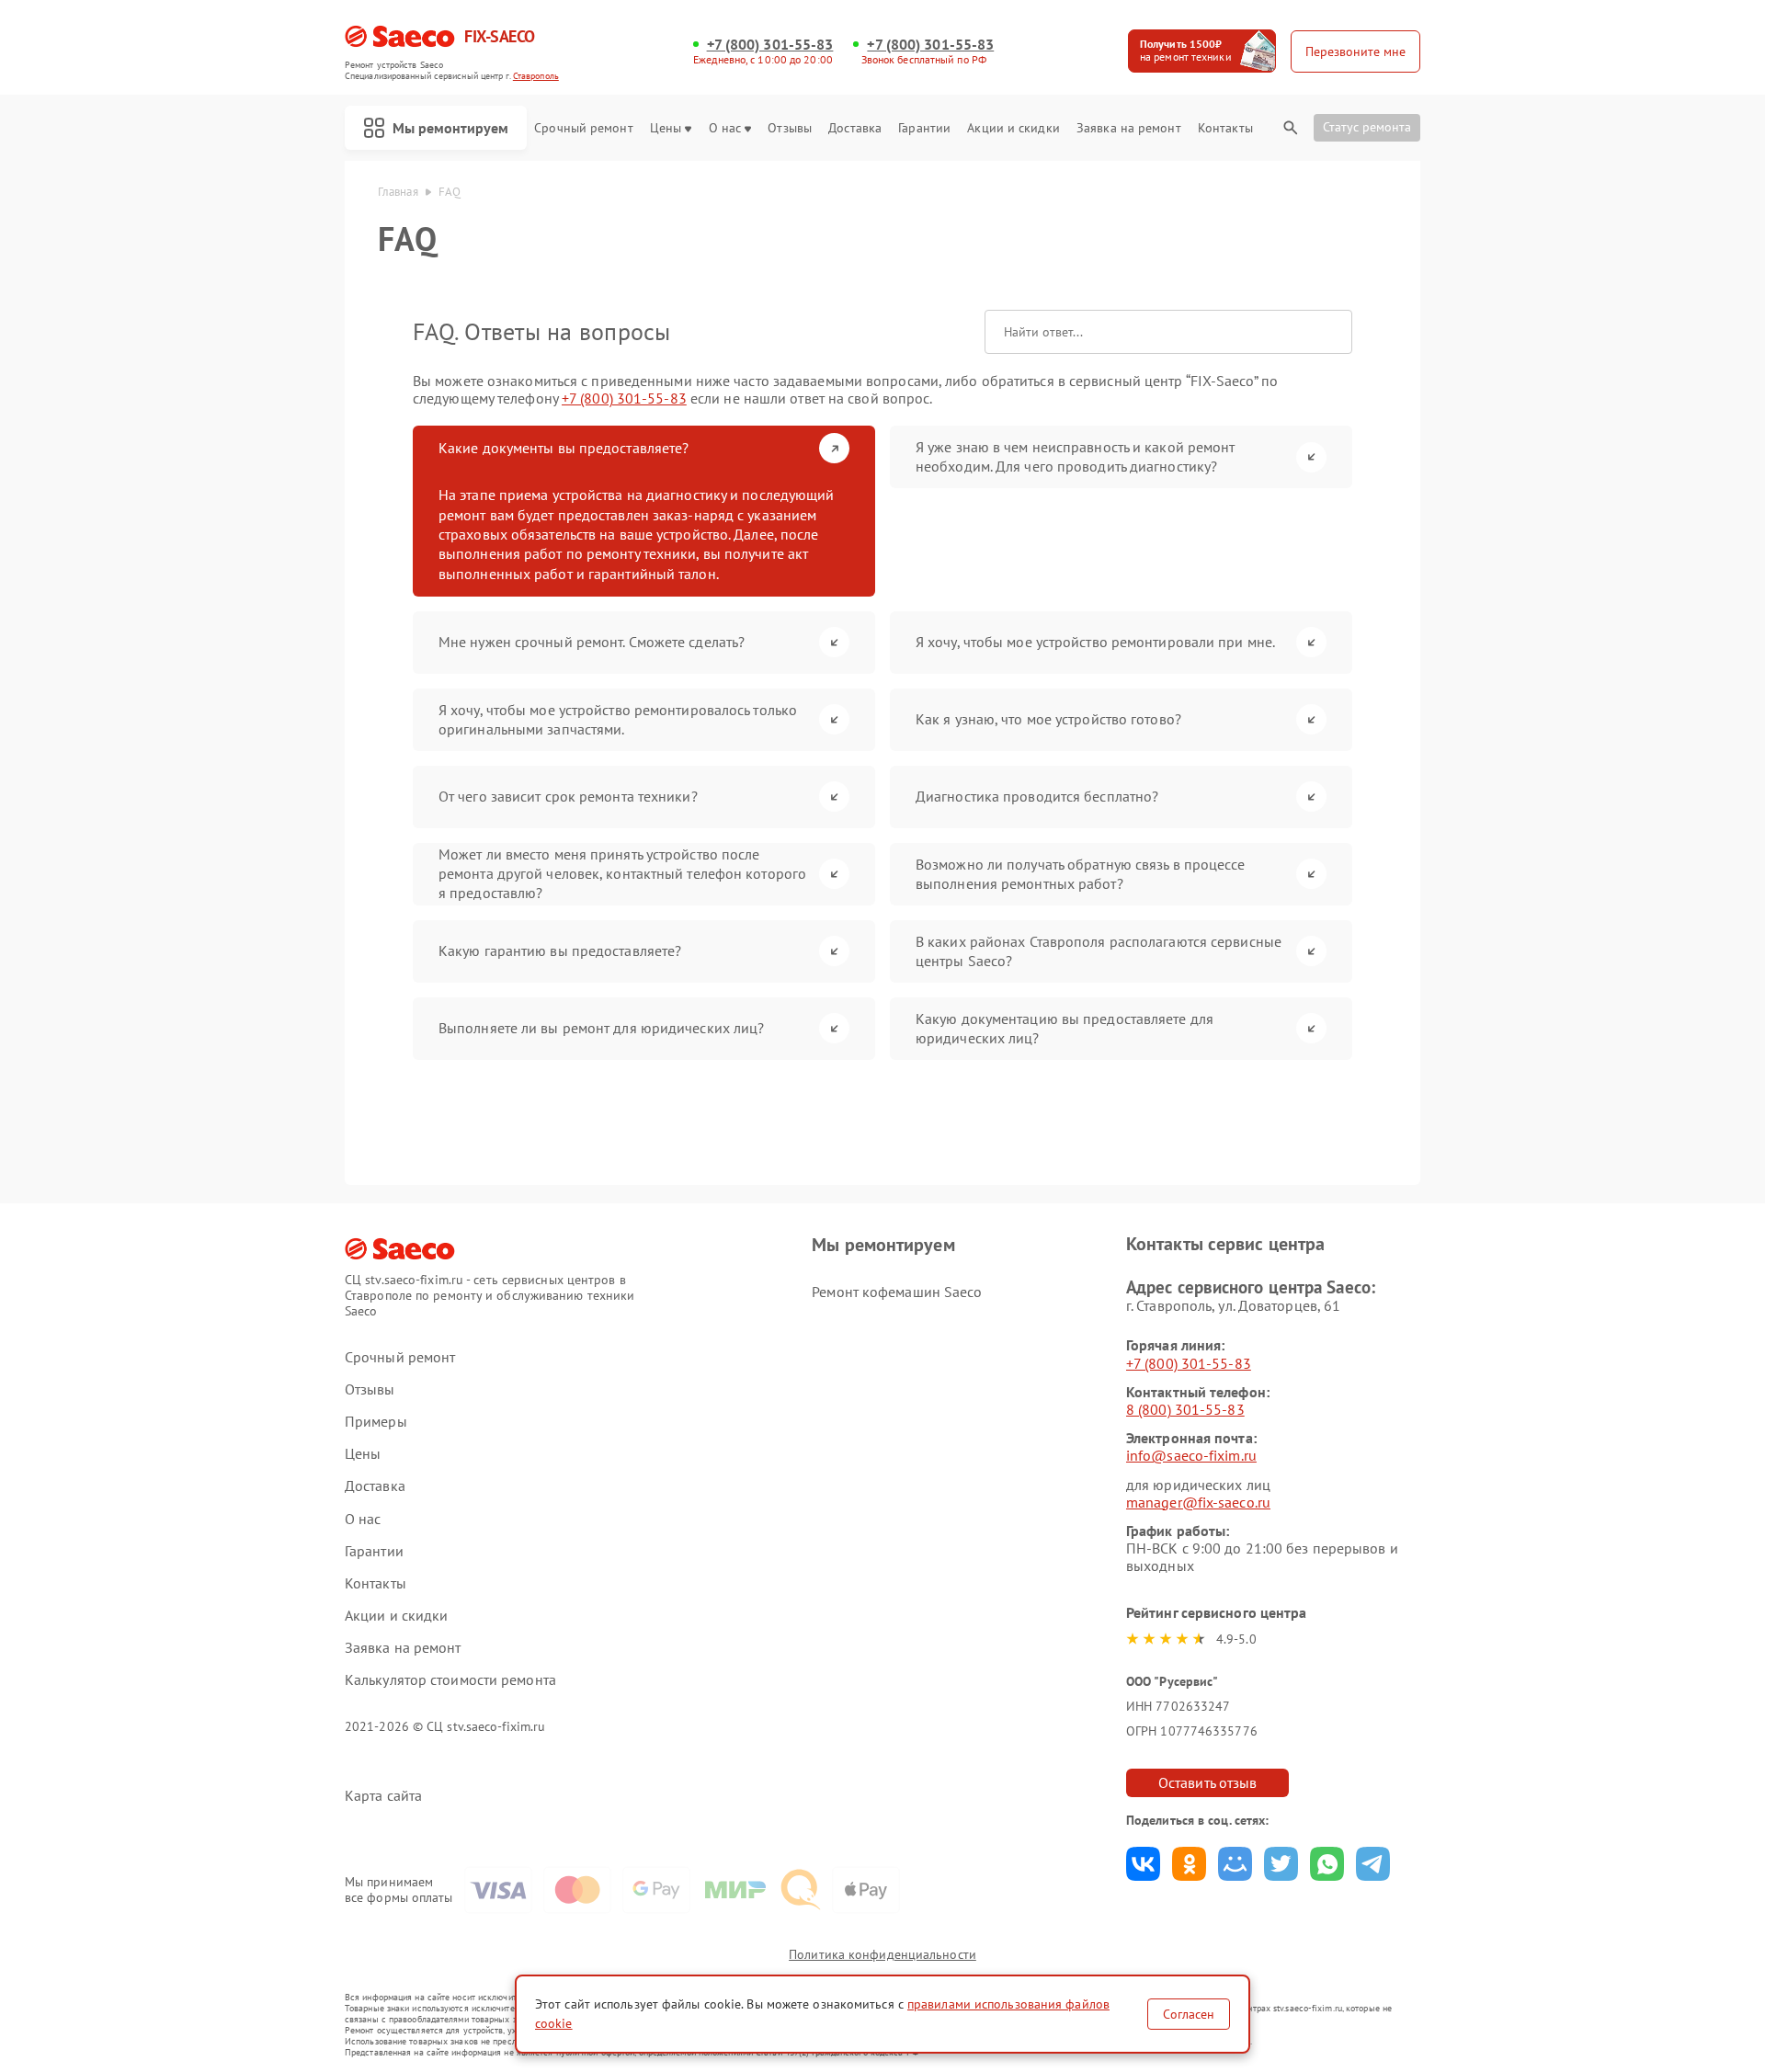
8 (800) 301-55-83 (1185, 1409)
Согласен (1189, 2014)
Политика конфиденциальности (882, 1954)
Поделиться (1143, 1864)
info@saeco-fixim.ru (1191, 1455)
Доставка (855, 128)
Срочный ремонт (583, 128)
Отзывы (790, 128)
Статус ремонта (1367, 127)
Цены (666, 128)
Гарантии (924, 128)
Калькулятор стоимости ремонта (450, 1680)
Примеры (376, 1422)
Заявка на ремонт (1129, 128)
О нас (725, 128)
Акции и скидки (1013, 128)
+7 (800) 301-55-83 (770, 45)
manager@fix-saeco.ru (1198, 1502)
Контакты (1225, 128)
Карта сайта (383, 1796)
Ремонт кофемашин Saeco (897, 1292)
